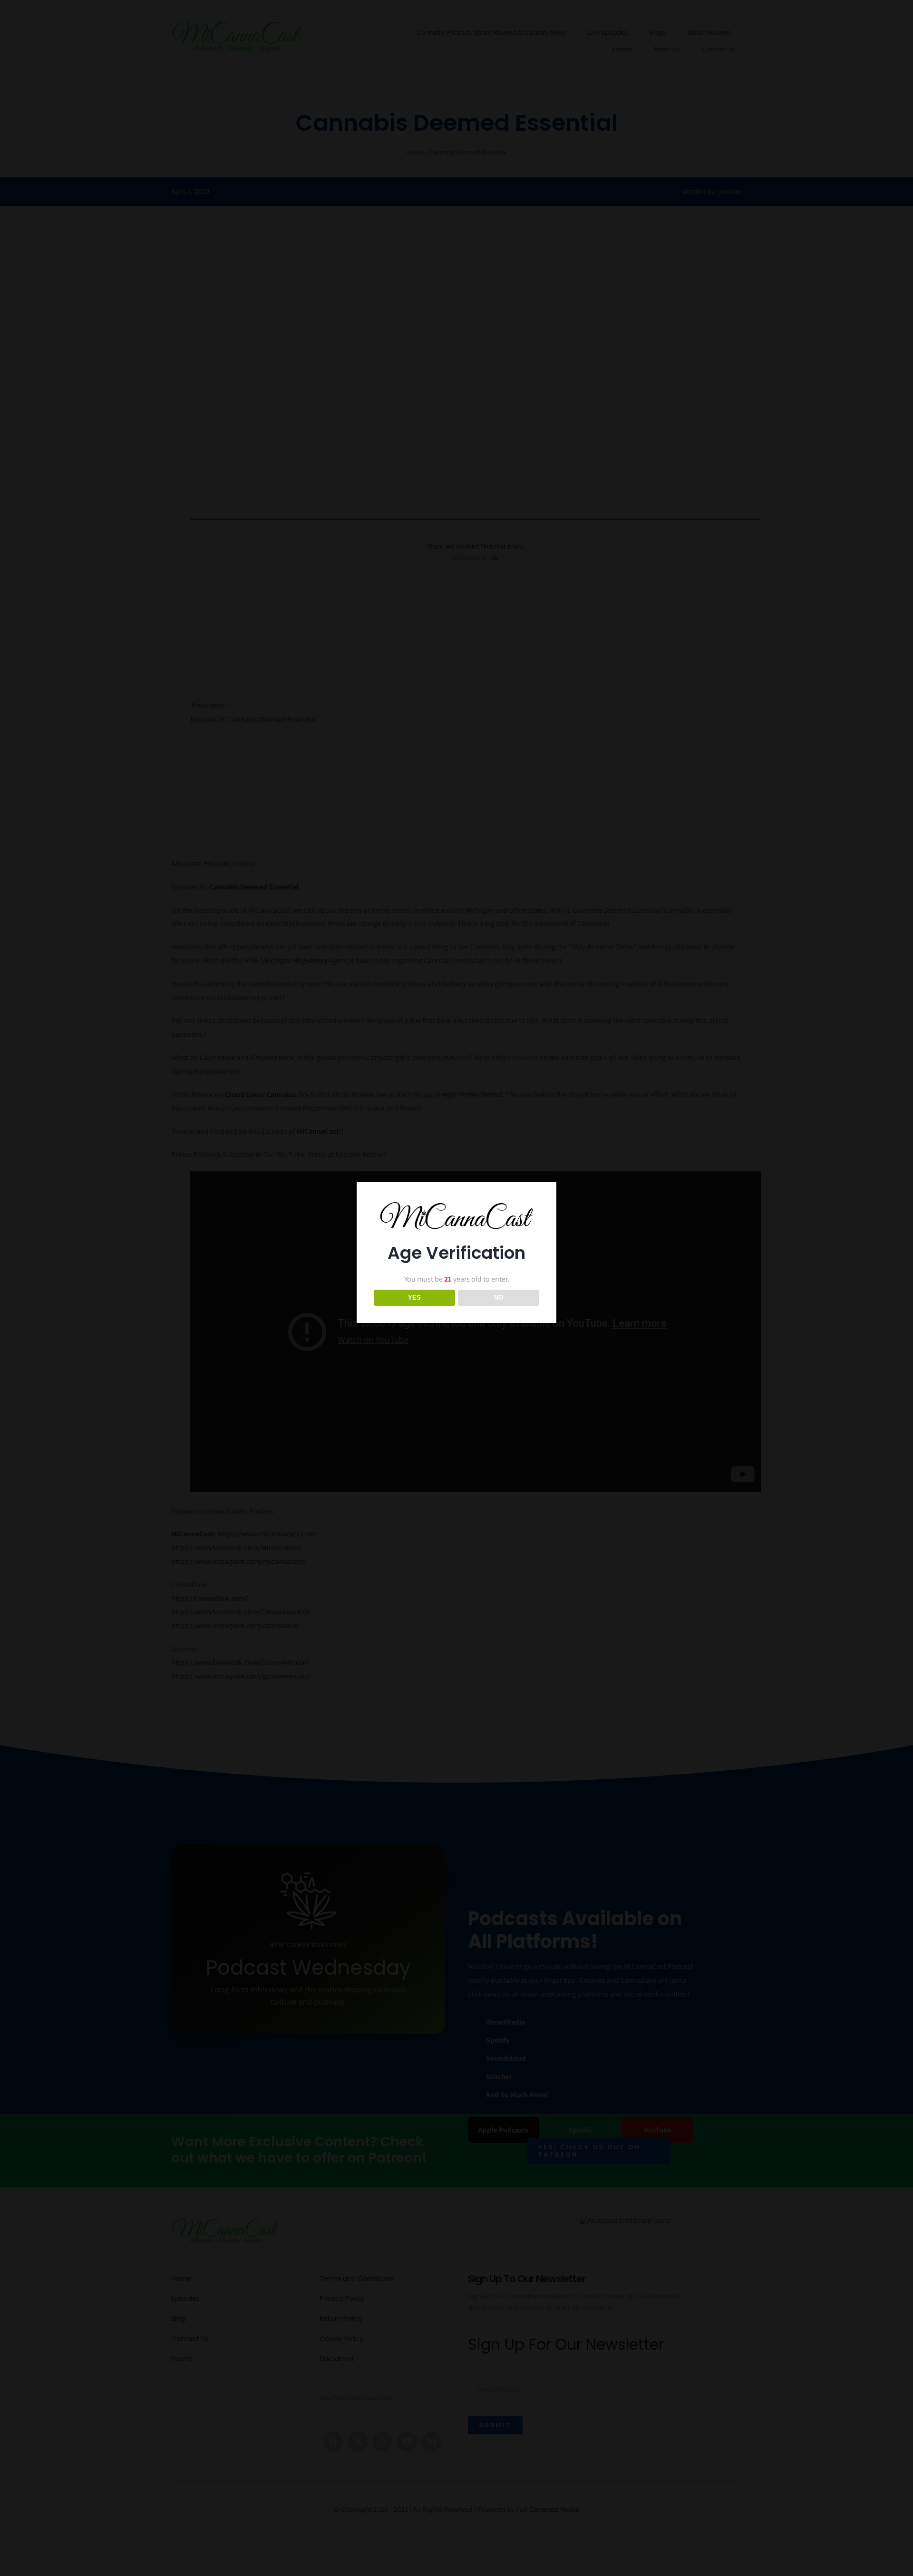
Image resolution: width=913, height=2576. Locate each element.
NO (499, 1298)
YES (414, 1298)
